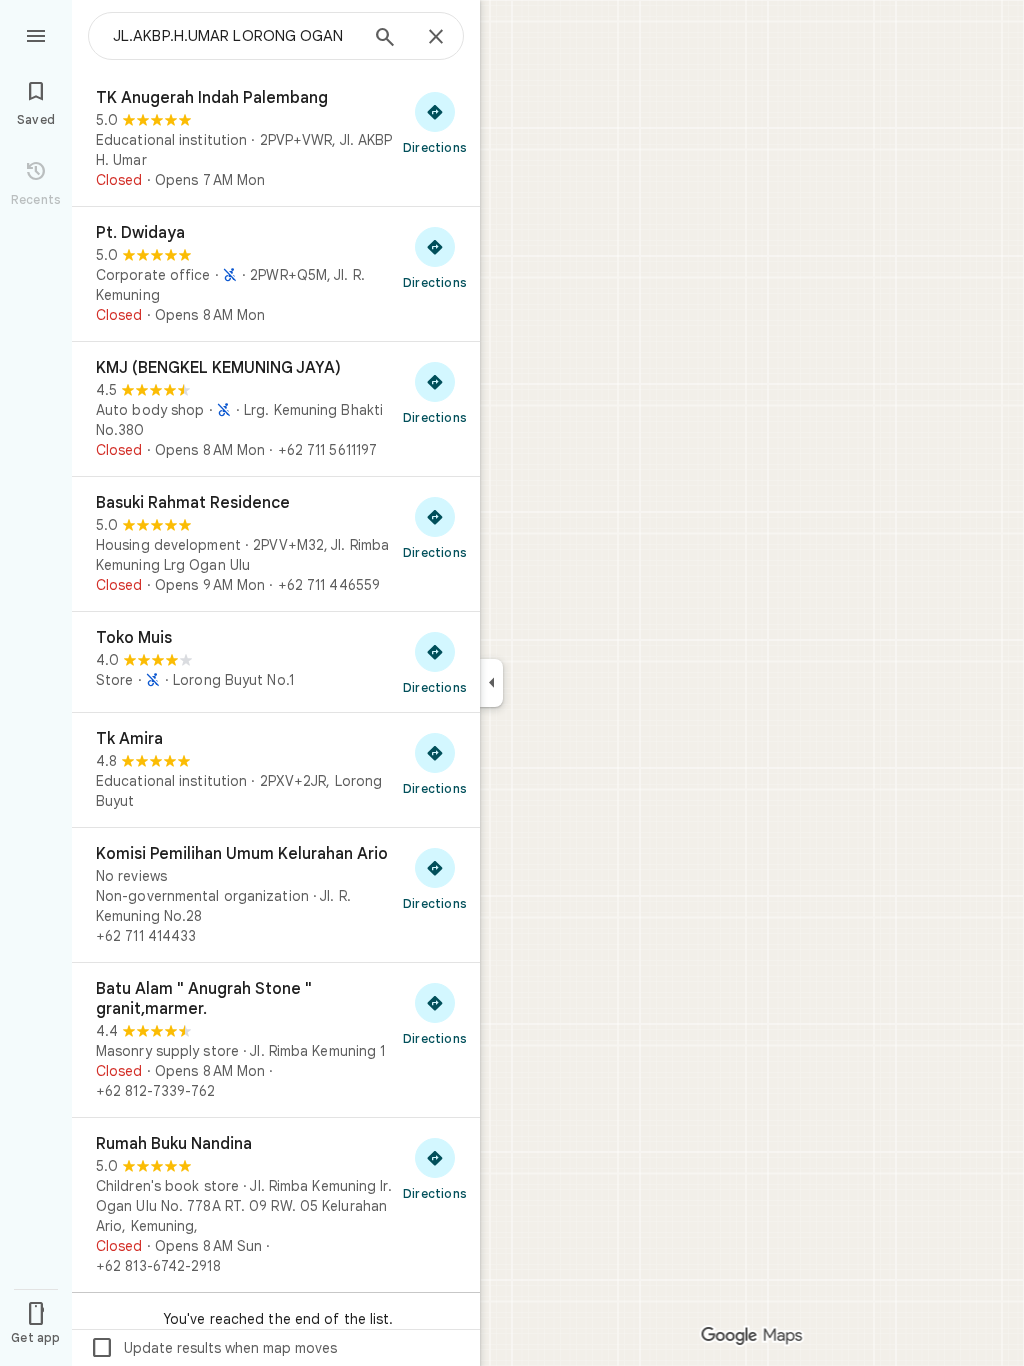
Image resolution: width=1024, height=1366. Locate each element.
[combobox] (235, 36)
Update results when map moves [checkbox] (213, 1348)
